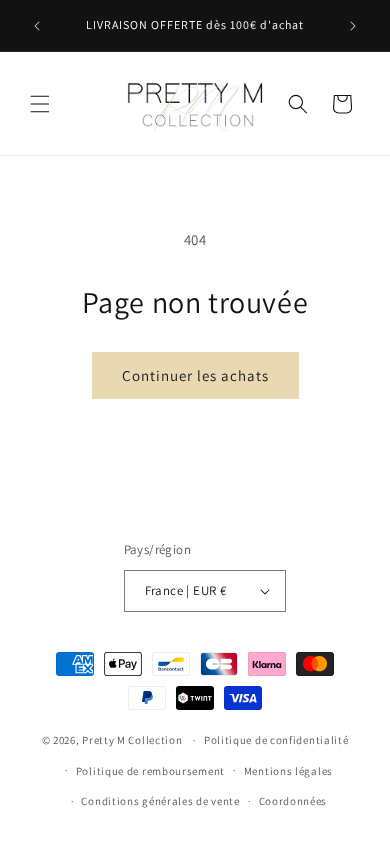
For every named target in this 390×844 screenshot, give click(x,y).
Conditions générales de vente (160, 801)
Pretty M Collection (132, 740)
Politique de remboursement (150, 771)
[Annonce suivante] (353, 26)
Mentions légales (288, 771)
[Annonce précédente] (37, 26)
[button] (40, 104)
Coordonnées (293, 801)
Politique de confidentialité (276, 740)
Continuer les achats (195, 375)
